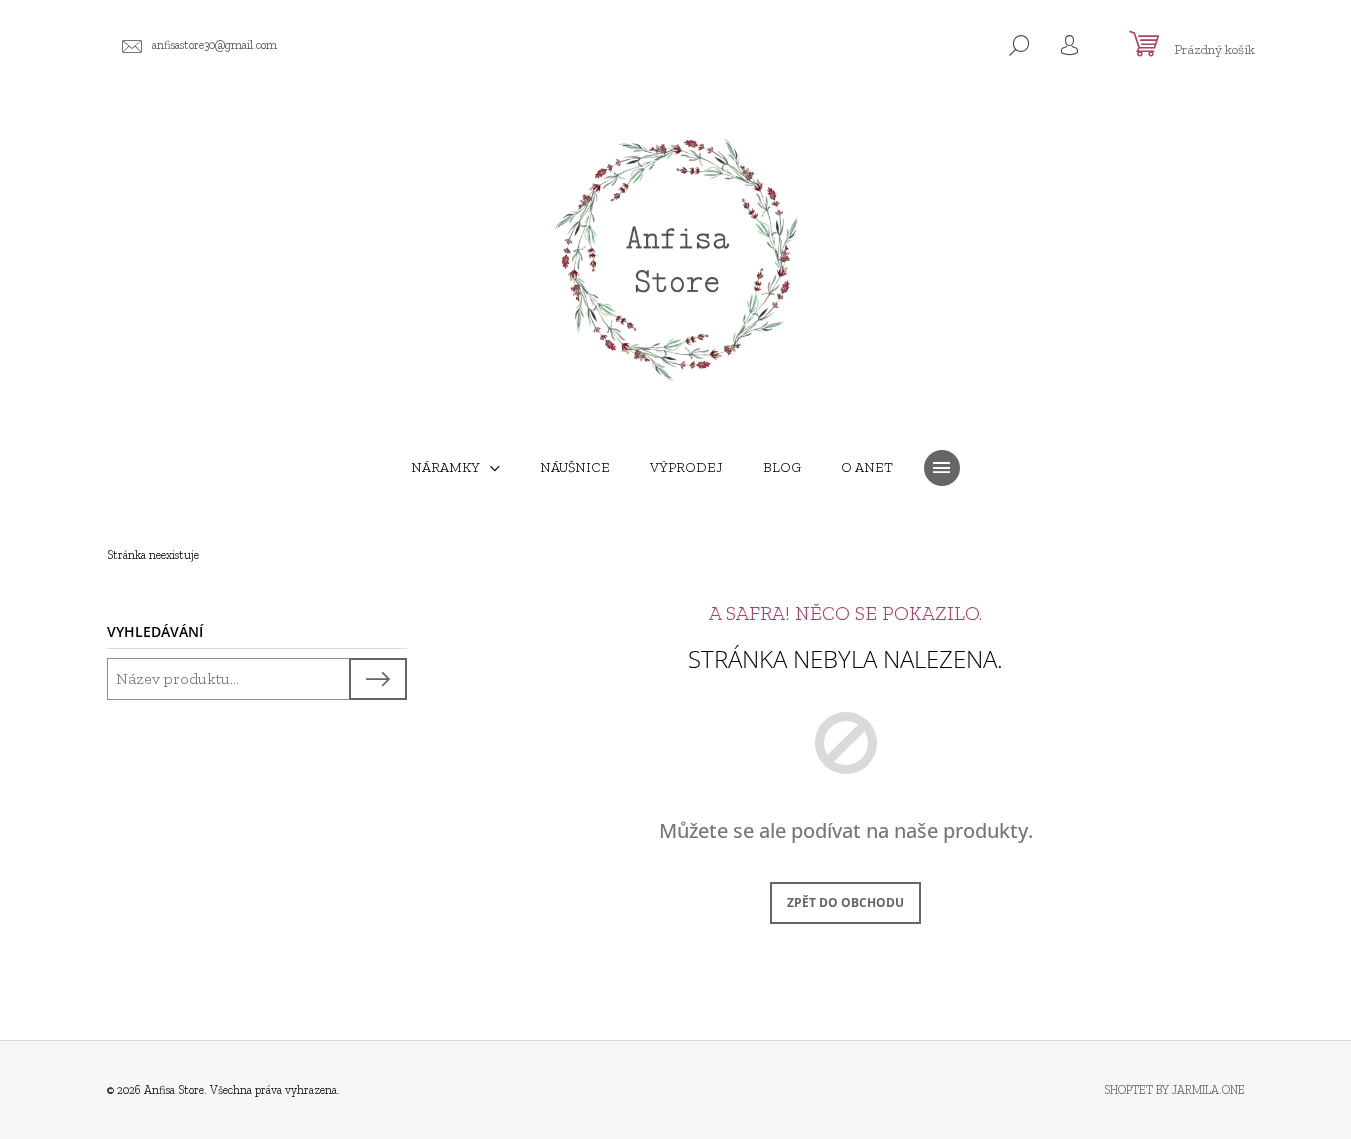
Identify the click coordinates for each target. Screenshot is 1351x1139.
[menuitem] (455, 468)
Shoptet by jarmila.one (1174, 1090)
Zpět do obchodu (845, 902)
